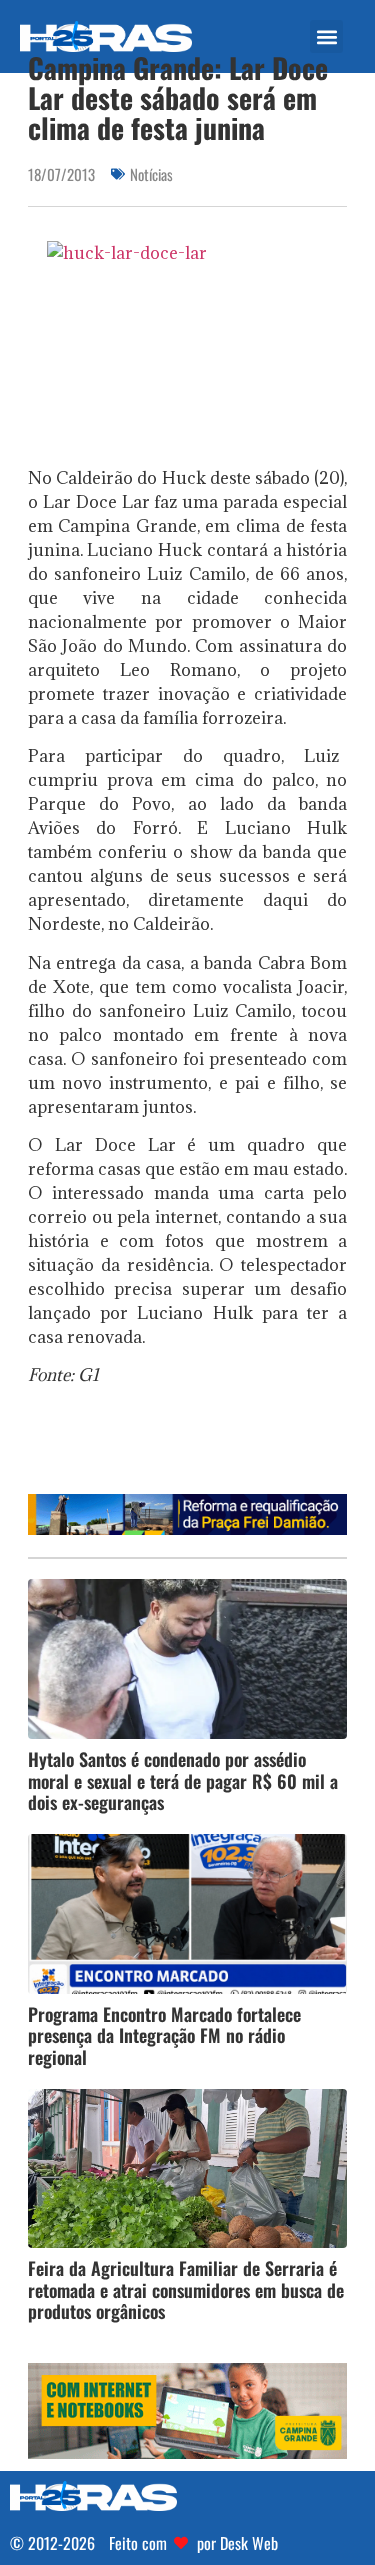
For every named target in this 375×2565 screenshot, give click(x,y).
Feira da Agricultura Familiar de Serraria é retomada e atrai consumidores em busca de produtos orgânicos (186, 2289)
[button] (326, 36)
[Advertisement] (201, 1447)
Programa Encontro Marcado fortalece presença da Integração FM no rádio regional (164, 2035)
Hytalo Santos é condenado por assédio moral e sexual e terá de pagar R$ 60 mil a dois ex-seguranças (183, 1780)
